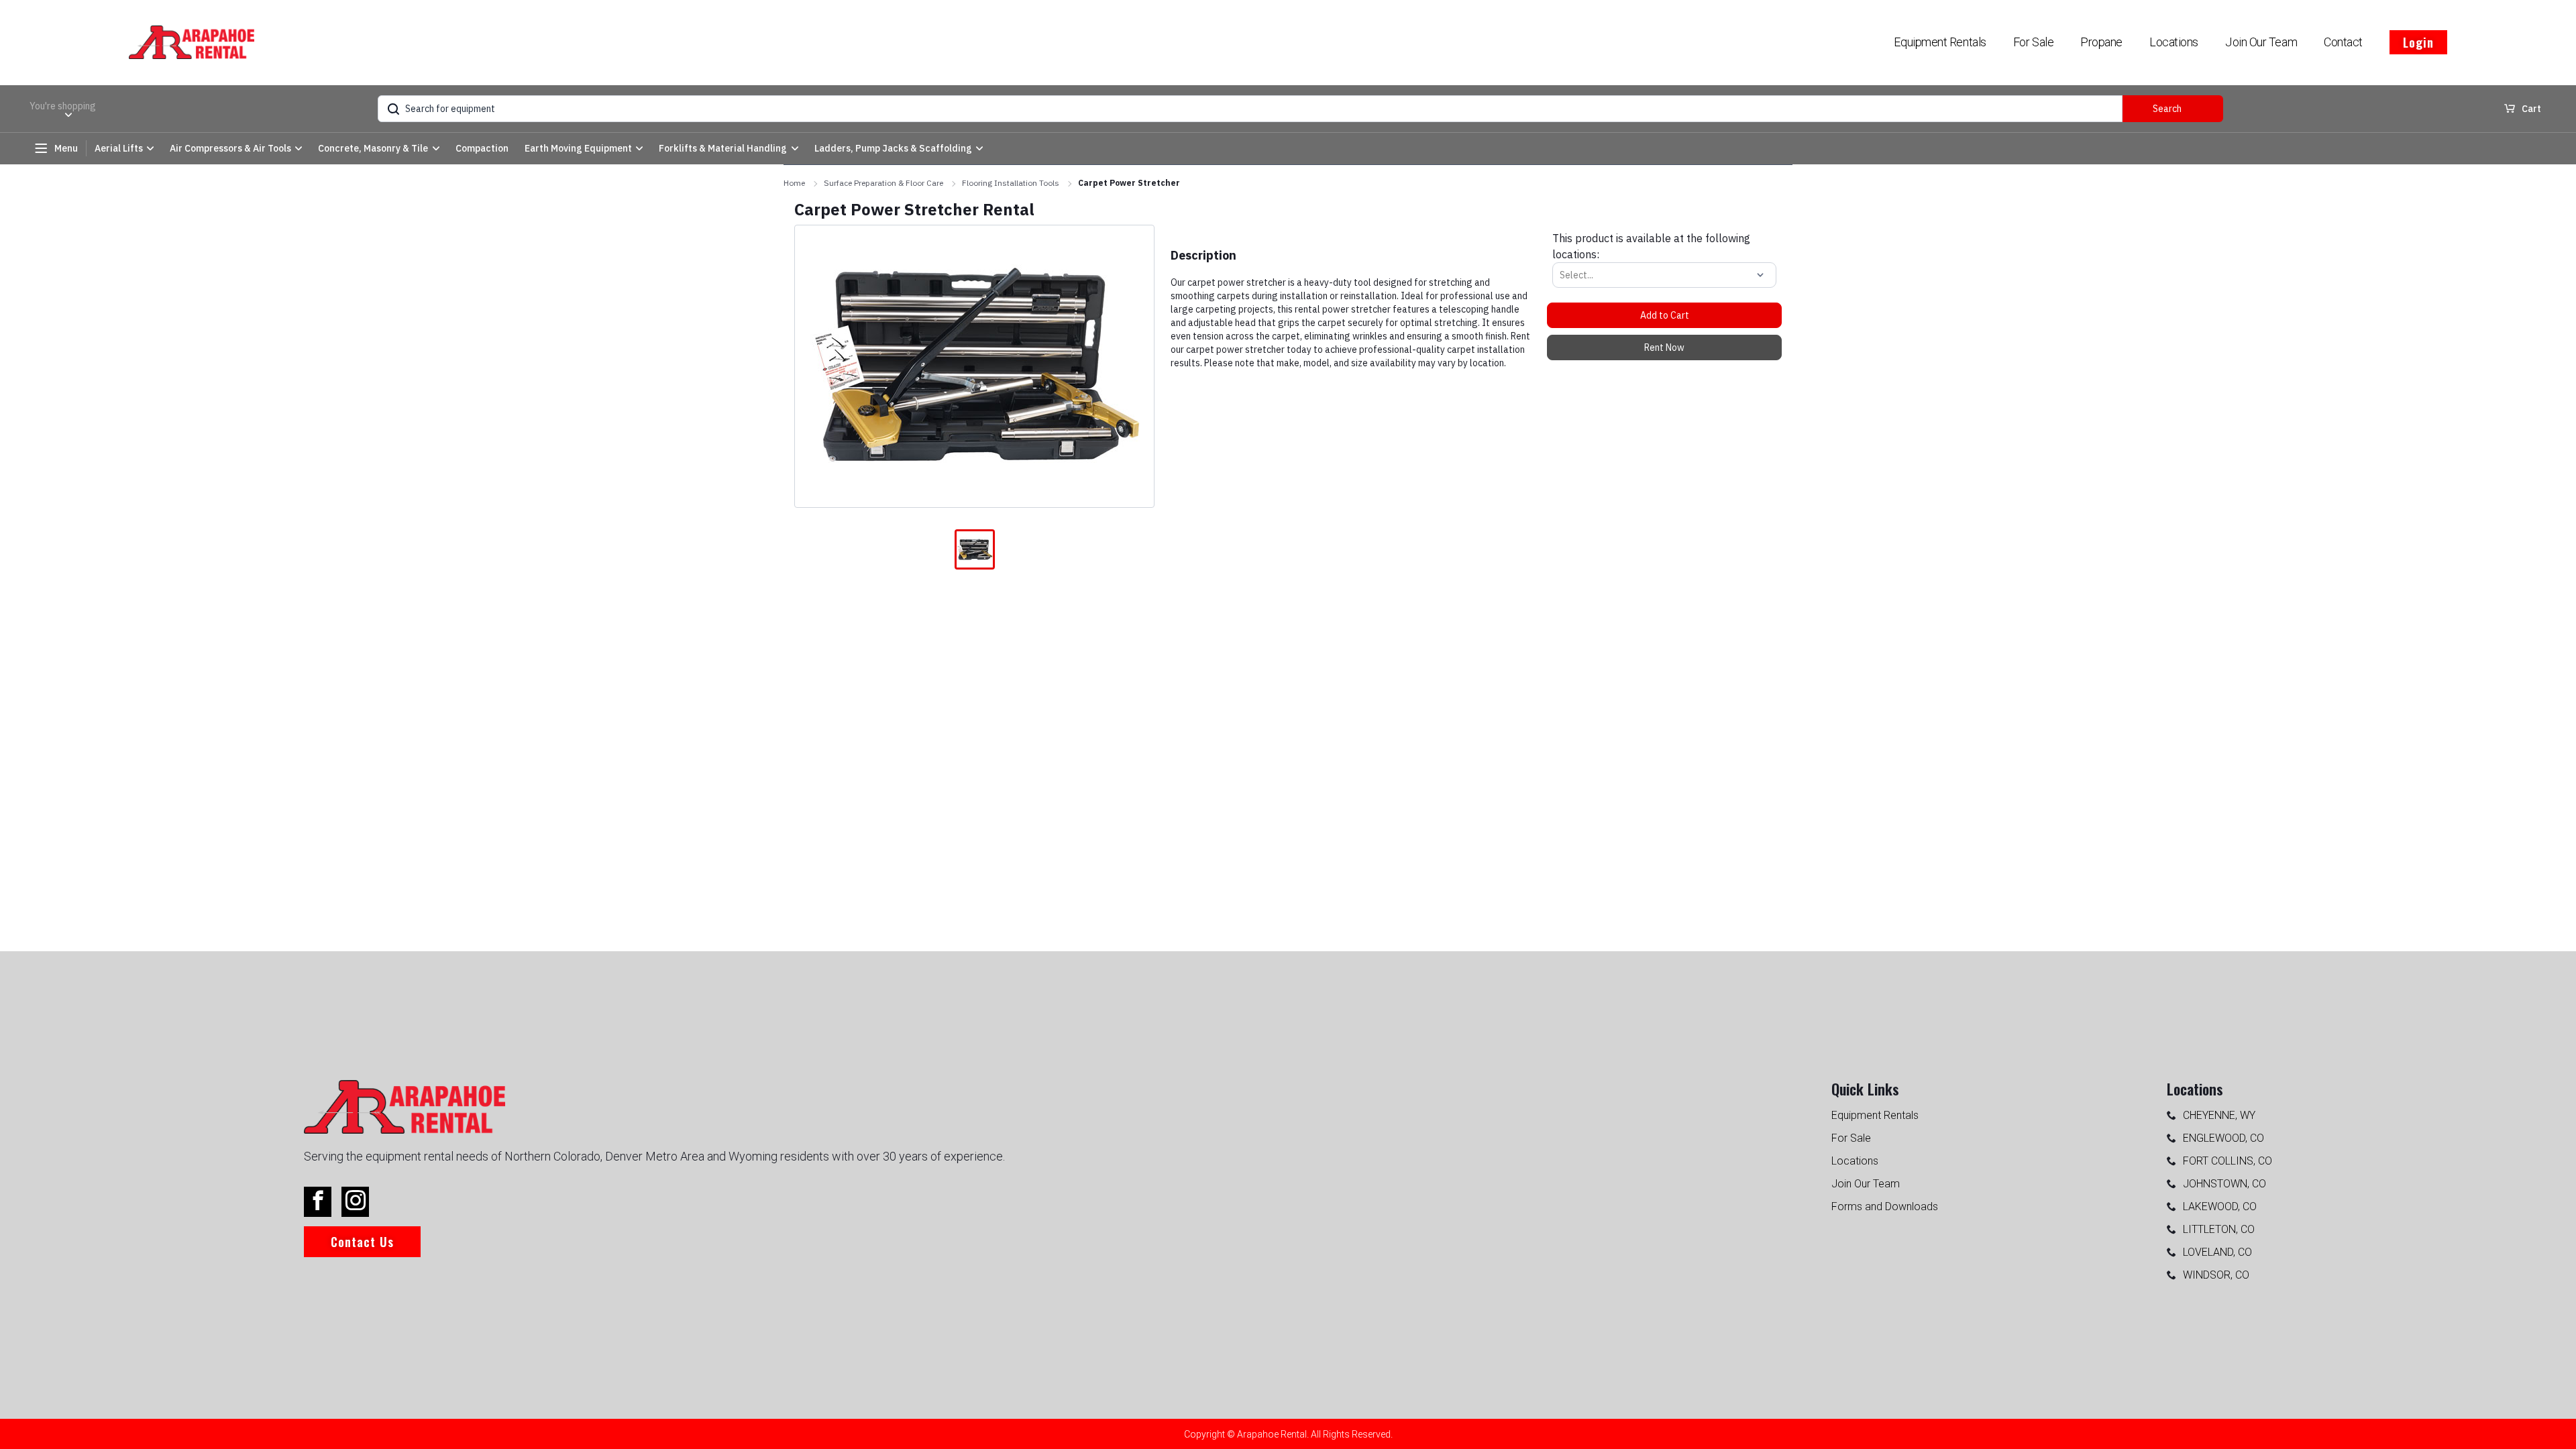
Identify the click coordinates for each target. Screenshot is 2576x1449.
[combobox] (1561, 275)
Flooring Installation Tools (1011, 183)
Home (794, 183)
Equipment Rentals (1940, 42)
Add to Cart (1665, 315)
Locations (2174, 42)
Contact (2343, 42)
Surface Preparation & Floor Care (883, 183)
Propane (2101, 42)
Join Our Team (2261, 42)
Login (2418, 42)
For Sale (2033, 42)
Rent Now (1664, 347)
